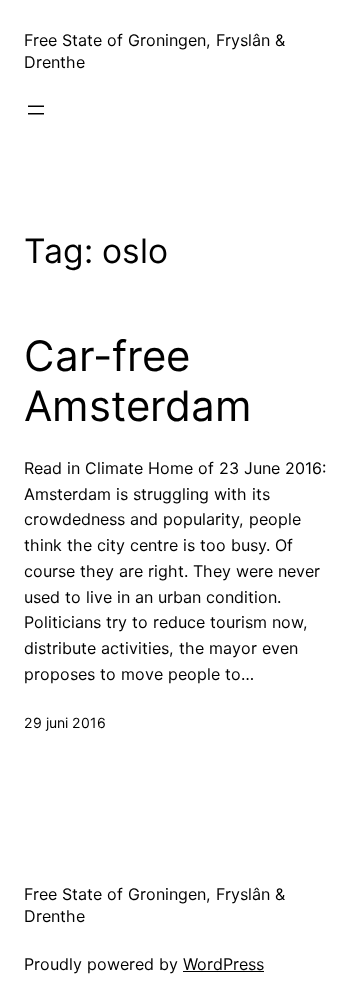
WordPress (223, 964)
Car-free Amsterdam (138, 381)
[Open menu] (36, 110)
